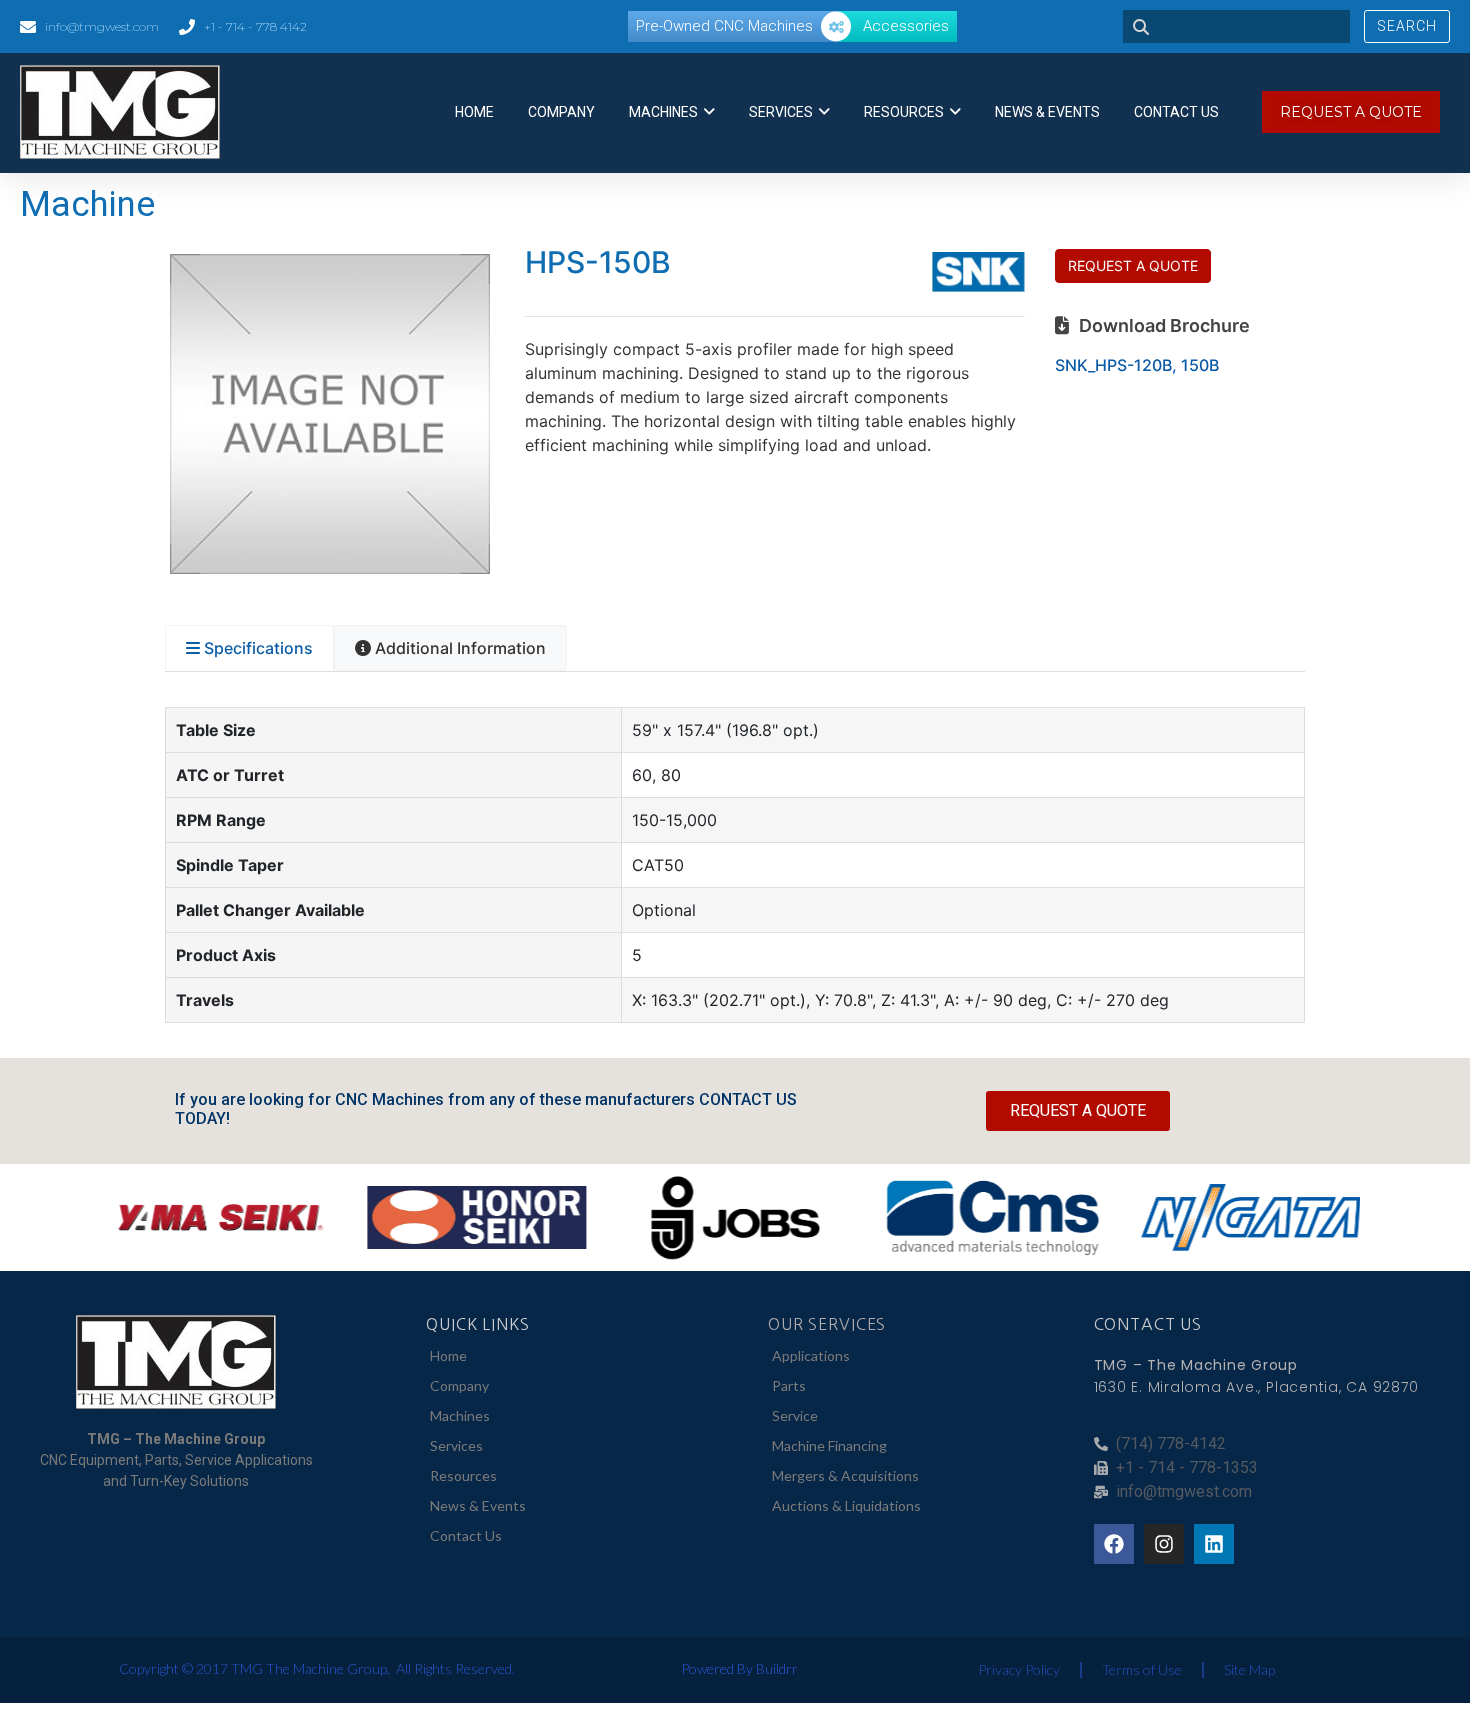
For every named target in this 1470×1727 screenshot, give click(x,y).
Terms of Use (1142, 1669)
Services (781, 112)
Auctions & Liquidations (846, 1505)
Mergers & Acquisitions (845, 1475)
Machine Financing (829, 1445)
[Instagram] (1164, 1544)
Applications (811, 1355)
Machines (663, 112)
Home (474, 112)
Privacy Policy (1019, 1669)
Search (1407, 26)
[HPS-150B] (330, 568)
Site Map (1249, 1669)
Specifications (258, 648)
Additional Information (460, 648)
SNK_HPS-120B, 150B (1137, 365)
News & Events (1047, 112)
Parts (789, 1385)
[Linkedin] (1214, 1544)
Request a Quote (1133, 265)
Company (561, 112)
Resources (904, 112)
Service (795, 1415)
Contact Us (1176, 112)
